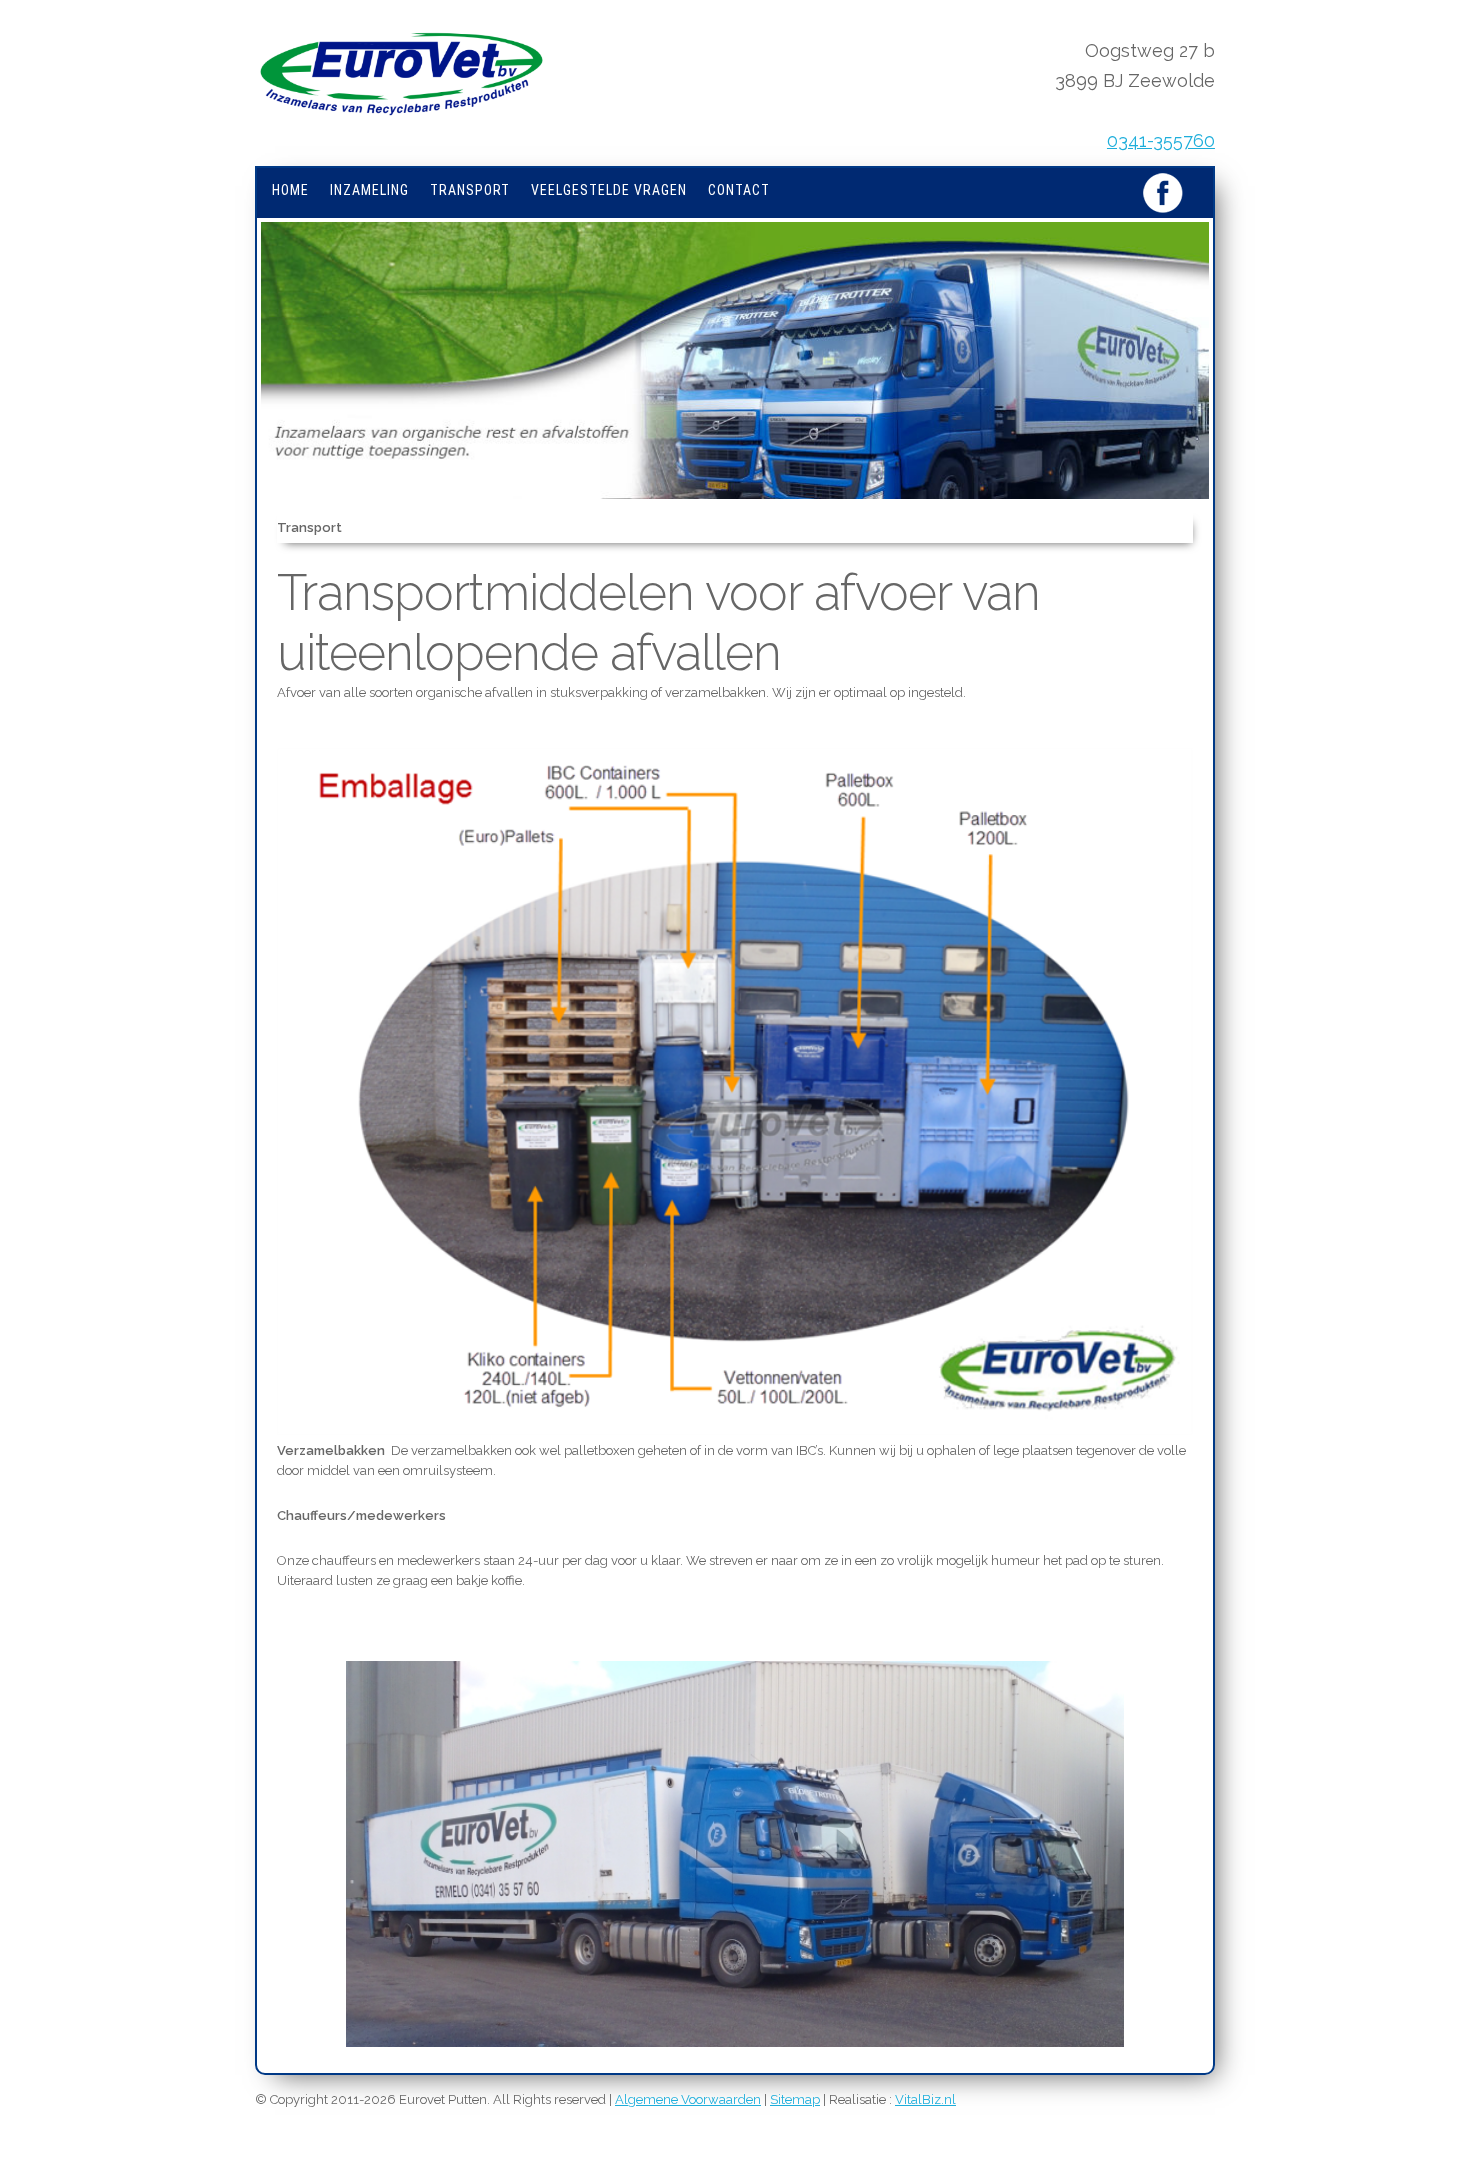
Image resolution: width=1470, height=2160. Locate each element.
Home (290, 190)
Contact (739, 190)
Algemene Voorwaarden (688, 2099)
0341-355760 (1161, 140)
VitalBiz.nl (925, 2099)
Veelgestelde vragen (609, 190)
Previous (231, 384)
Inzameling (369, 190)
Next (1245, 384)
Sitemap (795, 2099)
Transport (470, 190)
